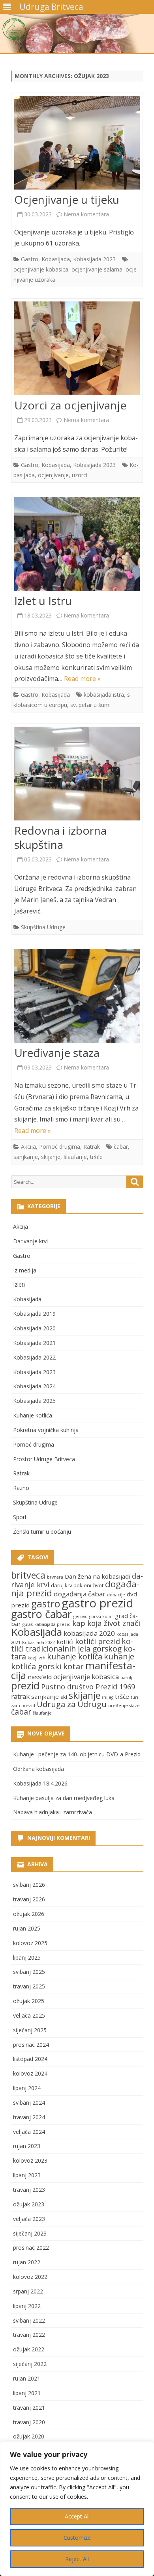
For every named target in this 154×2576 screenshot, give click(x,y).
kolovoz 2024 (30, 2073)
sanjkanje (26, 1157)
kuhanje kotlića (75, 1656)
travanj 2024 (29, 2117)
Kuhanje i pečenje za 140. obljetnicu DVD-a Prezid (77, 1754)
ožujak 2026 (29, 1914)
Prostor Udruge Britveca (44, 1459)
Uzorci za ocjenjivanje (70, 405)
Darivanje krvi (30, 1241)
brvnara (55, 1577)
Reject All (77, 2559)
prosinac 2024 (31, 2045)
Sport (20, 1517)
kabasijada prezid (53, 1624)
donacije (116, 1595)
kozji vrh (37, 1658)
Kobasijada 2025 (34, 1401)
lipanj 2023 (27, 2175)
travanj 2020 (29, 2422)
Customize (77, 2538)
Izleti (19, 1284)
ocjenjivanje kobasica (41, 269)
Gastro (30, 259)
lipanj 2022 (27, 2306)
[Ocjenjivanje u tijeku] (77, 144)
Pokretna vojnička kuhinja (46, 1430)
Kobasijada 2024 (34, 1386)
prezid (25, 1686)
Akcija (28, 1147)
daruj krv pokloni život (77, 1585)
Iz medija (25, 1270)
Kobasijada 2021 (34, 1343)
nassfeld (40, 1677)
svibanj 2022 (29, 2320)
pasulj (126, 1678)
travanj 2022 (29, 2335)
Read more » (82, 679)
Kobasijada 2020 (34, 1328)
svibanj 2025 (29, 1972)
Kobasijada (56, 259)
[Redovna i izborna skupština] (77, 775)
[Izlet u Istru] (77, 546)
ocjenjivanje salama (97, 269)
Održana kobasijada (38, 1769)
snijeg (108, 1697)
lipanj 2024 (27, 2088)
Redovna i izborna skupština (60, 837)
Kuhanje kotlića (33, 1415)
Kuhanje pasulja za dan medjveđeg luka (64, 1798)
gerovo (81, 1616)
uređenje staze (124, 1706)
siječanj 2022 (30, 2364)
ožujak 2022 (29, 2349)
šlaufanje (75, 1157)
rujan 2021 (27, 2378)
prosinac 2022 (31, 2248)
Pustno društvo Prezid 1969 (88, 1686)
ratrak (20, 1696)
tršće (96, 1157)
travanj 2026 (29, 1899)
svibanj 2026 (29, 1885)
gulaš (28, 1624)
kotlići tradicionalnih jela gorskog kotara (73, 1649)
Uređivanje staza (57, 1053)
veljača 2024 (29, 2132)
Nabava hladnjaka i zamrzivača (53, 1812)
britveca (28, 1575)
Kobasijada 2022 (34, 1357)
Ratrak (92, 1147)
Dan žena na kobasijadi (98, 1576)
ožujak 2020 (29, 2436)
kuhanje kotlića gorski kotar (73, 1661)
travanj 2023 (29, 2190)
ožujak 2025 (29, 2001)
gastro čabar (41, 1614)
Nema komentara (86, 214)
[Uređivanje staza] (77, 998)
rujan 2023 (27, 2146)
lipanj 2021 (27, 2393)
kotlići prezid (98, 1641)
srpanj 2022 (28, 2291)
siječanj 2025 (30, 2030)
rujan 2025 (27, 1928)
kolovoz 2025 (30, 1943)
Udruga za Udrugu (72, 1704)
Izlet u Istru (43, 601)
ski (64, 1697)
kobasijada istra (104, 695)
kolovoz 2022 (30, 2277)
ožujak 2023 (29, 2204)
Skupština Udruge (43, 927)
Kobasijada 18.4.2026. (41, 1783)
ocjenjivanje (53, 475)
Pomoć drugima (60, 1147)
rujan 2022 (27, 2262)
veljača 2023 (29, 2219)
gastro (46, 1604)
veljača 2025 (29, 2015)
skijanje (51, 1157)
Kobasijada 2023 (94, 259)
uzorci (80, 475)
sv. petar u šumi (90, 705)
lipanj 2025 (27, 1958)
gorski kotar (101, 1616)
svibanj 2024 (29, 2103)
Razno (21, 1488)
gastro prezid (98, 1603)
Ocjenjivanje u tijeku (67, 199)
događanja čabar (80, 1594)
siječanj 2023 (30, 2233)
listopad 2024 (30, 2059)
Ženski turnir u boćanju (42, 1532)
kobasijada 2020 (89, 1633)
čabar (121, 1147)
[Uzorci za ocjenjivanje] (77, 350)
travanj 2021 (29, 2408)
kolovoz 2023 (30, 2160)
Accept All (77, 2516)
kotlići (65, 1642)
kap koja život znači (106, 1623)
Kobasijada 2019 (34, 1314)
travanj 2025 (29, 1986)
